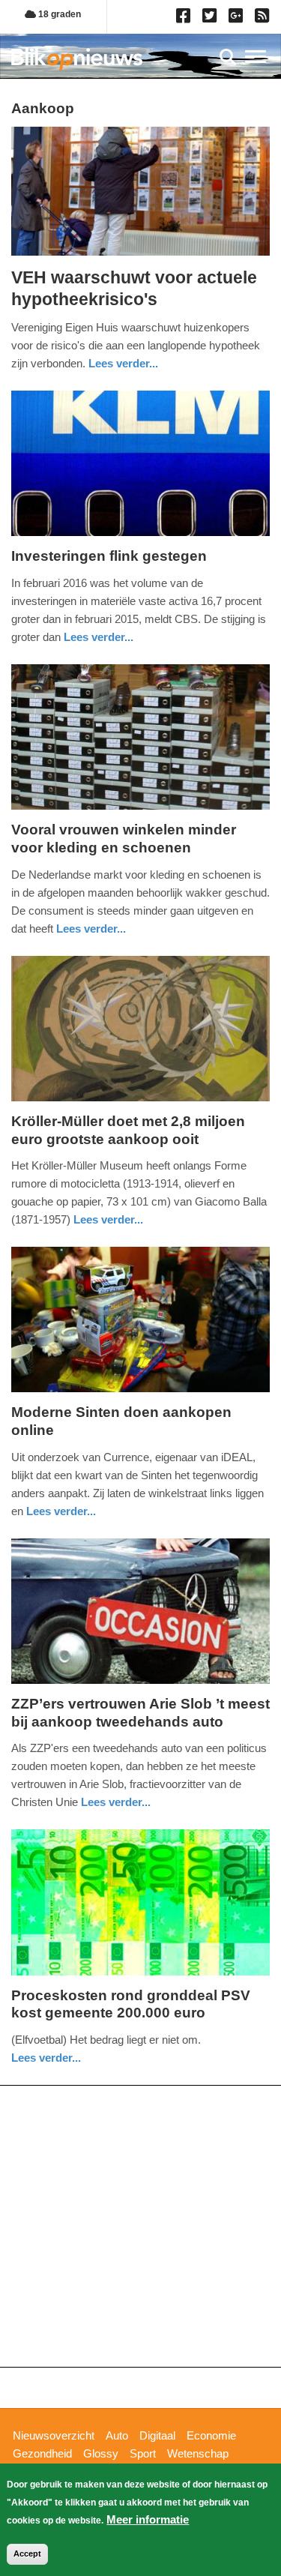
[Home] (77, 59)
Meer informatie (148, 2519)
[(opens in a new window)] (185, 19)
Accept (27, 2554)
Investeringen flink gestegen (109, 556)
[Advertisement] (140, 2226)
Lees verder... (123, 363)
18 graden (58, 14)
